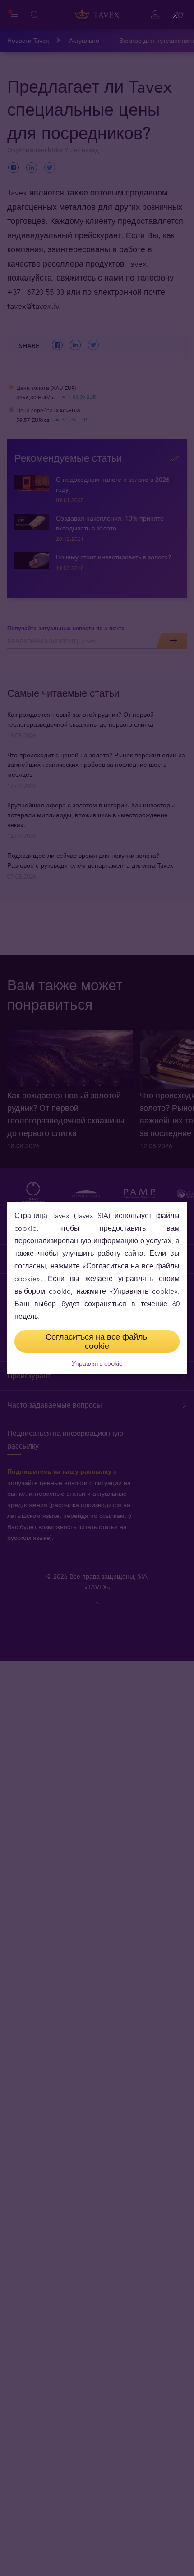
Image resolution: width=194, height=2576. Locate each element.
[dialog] (97, 1288)
